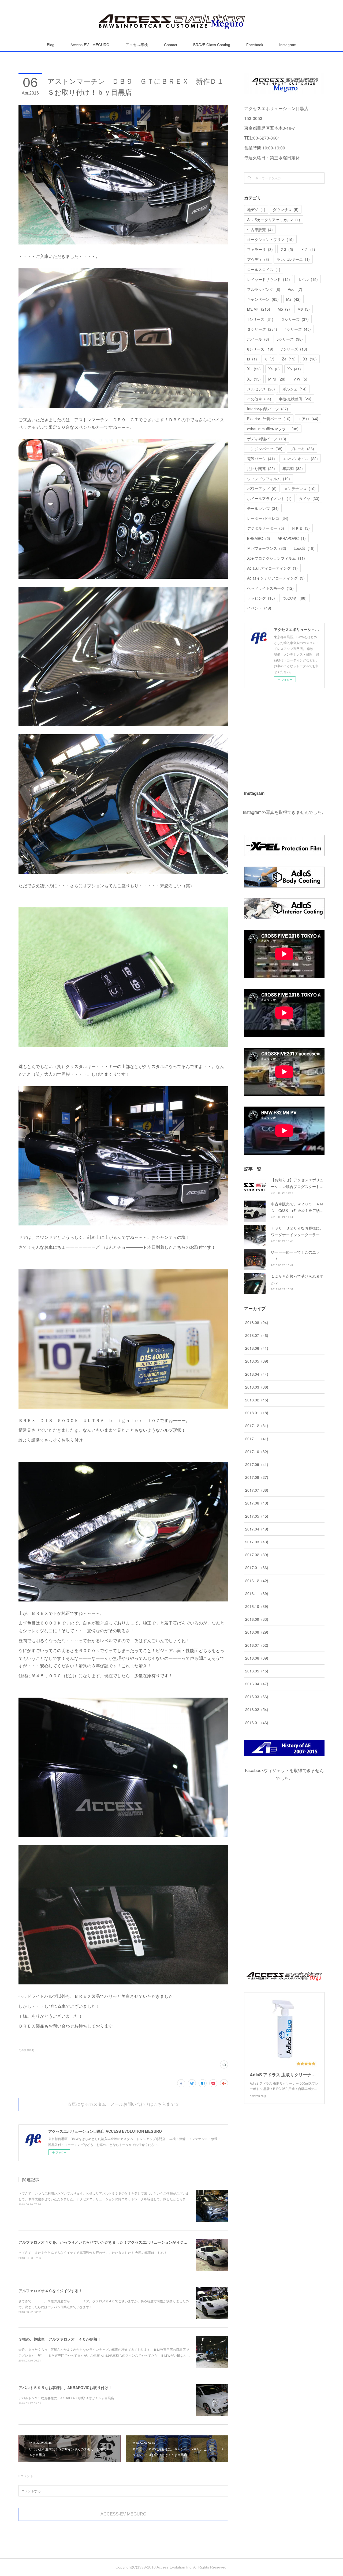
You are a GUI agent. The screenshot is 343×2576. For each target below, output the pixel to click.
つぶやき (294, 598)
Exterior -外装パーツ (269, 419)
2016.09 (257, 1619)
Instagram (288, 45)
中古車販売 (260, 230)
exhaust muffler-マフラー (273, 429)
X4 (274, 369)
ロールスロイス (264, 269)
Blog (51, 45)
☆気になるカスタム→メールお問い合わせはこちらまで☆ (123, 2104)
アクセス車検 (137, 45)
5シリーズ (290, 339)
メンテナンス (300, 488)
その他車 (259, 399)
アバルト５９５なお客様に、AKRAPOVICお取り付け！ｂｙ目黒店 (66, 2398)
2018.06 (257, 1348)
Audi (295, 289)
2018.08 (257, 1322)
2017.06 (257, 1503)
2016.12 (257, 1581)
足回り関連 (261, 468)
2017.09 (257, 1464)
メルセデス (261, 389)
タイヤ (309, 498)
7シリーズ (294, 349)
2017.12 (257, 1426)
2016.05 (257, 1671)
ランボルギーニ (293, 259)
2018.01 (257, 1413)
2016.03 (257, 1697)
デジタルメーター (266, 528)
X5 (294, 369)
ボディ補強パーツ (267, 439)
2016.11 (257, 1593)
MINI (277, 379)
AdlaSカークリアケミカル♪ (274, 220)
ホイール (258, 339)
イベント (259, 608)
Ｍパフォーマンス (267, 548)
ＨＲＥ (301, 528)
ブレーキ (302, 449)
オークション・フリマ (270, 239)
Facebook (255, 45)
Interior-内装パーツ (268, 409)
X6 (254, 379)
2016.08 (257, 1632)
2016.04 (257, 1684)
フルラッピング (264, 289)
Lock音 (304, 548)
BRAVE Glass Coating (212, 45)
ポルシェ (294, 389)
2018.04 (257, 1374)
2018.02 (257, 1400)
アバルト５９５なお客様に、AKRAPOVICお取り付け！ (65, 2387)
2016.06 (257, 1658)
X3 (254, 369)
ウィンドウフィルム (269, 479)
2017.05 (257, 1516)
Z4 (289, 359)
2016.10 (257, 1606)
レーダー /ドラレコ (268, 518)
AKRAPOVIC (292, 538)
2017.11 (257, 1439)
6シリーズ (260, 349)
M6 (304, 309)
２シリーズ (295, 319)
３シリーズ (262, 329)
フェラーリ (260, 249)
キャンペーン (263, 299)
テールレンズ (263, 508)
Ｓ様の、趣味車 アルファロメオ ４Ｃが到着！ (60, 2339)
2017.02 (257, 1555)
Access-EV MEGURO (90, 45)
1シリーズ (260, 319)
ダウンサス (286, 209)
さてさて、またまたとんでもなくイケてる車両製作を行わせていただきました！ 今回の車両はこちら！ (93, 2252)
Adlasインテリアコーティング (276, 578)
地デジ (256, 209)
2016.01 (257, 1723)
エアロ (308, 419)
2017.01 (257, 1567)
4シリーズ (298, 329)
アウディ (258, 259)
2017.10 (257, 1451)
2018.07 (257, 1335)
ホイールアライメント (269, 498)
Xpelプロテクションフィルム (276, 558)
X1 (310, 359)
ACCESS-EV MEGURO (123, 2514)
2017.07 (257, 1490)
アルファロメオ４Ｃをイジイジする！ (50, 2291)
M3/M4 (259, 309)
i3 (252, 359)
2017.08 (257, 1477)
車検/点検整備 (295, 399)
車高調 (293, 468)
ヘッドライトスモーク (270, 588)
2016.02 (257, 1709)
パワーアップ (262, 488)
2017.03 (257, 1542)
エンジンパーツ (265, 449)
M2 (293, 299)
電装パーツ (261, 458)
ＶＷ (300, 379)
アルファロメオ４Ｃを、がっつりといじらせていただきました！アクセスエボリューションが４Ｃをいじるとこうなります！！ (125, 2242)
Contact (171, 45)
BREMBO (259, 538)
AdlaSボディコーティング (272, 568)
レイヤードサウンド (269, 279)
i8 (269, 359)
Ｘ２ (308, 249)
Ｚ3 (287, 249)
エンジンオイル (300, 458)
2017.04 (257, 1529)
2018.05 (257, 1361)
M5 (284, 309)
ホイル (308, 279)
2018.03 (257, 1387)
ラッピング (261, 598)
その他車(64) (26, 2050)
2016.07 (257, 1645)
